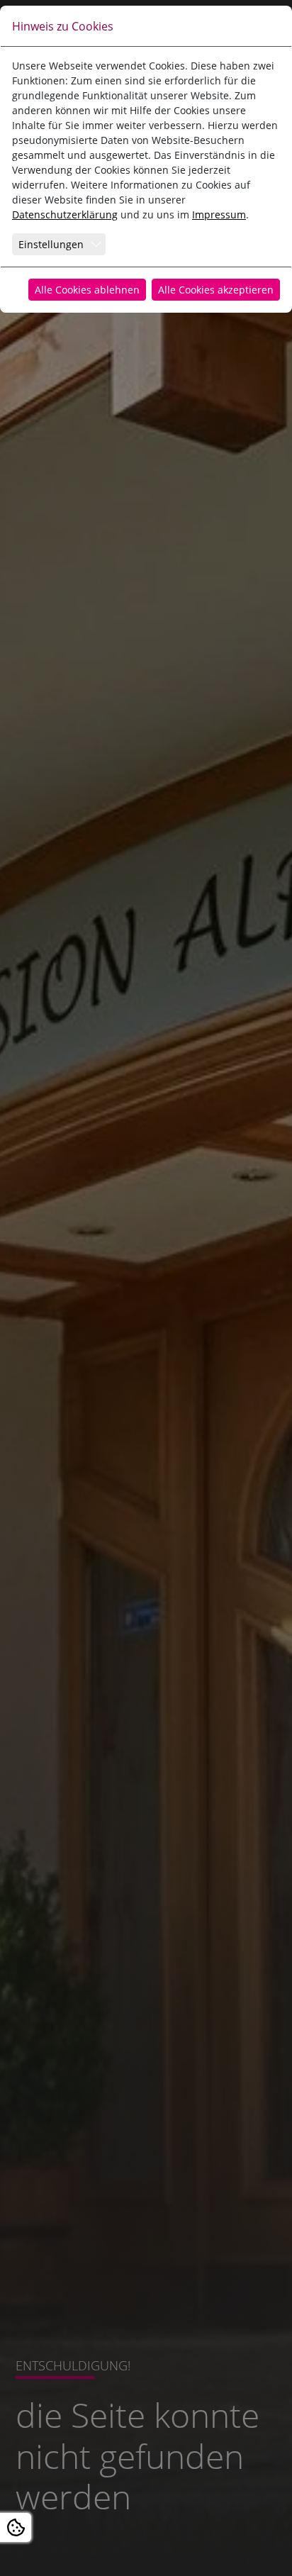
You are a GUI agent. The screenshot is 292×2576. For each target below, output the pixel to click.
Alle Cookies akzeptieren (216, 290)
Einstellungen (51, 244)
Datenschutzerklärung (65, 214)
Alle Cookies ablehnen (87, 290)
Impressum (219, 214)
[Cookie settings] (16, 2527)
